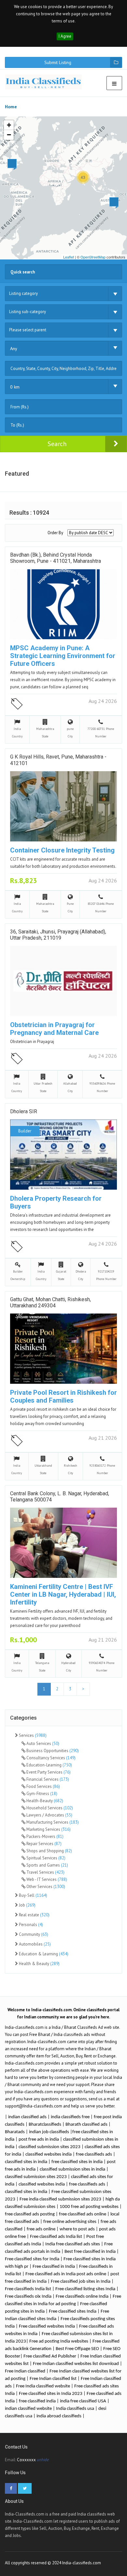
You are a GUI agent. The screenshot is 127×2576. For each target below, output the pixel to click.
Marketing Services (48, 1829)
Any (14, 349)
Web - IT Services (46, 1879)
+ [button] (9, 125)
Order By (55, 533)
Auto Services (42, 1744)
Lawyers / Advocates (49, 1815)
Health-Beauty (44, 1801)
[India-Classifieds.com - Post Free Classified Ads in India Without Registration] (46, 82)
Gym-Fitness (41, 1794)
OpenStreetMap (93, 257)
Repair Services (43, 1844)
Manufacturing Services (52, 1822)
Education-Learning (49, 1765)
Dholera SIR (24, 1111)
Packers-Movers (44, 1836)
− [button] (9, 135)
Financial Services (47, 1779)
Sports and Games (47, 1865)
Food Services (43, 1786)
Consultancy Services (50, 1758)
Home (11, 107)
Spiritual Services (45, 1858)
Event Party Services (48, 1772)
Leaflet (69, 257)
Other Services (45, 1887)
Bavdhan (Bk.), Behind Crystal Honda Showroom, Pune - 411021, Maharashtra (56, 558)
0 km (15, 387)
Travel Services (45, 1872)
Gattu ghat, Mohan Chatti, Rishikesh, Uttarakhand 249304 (50, 1302)
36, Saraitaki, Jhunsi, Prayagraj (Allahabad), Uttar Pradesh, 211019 (58, 935)
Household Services (49, 1808)
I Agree (65, 36)
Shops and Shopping (49, 1851)
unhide (43, 2460)
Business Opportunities (52, 1751)
